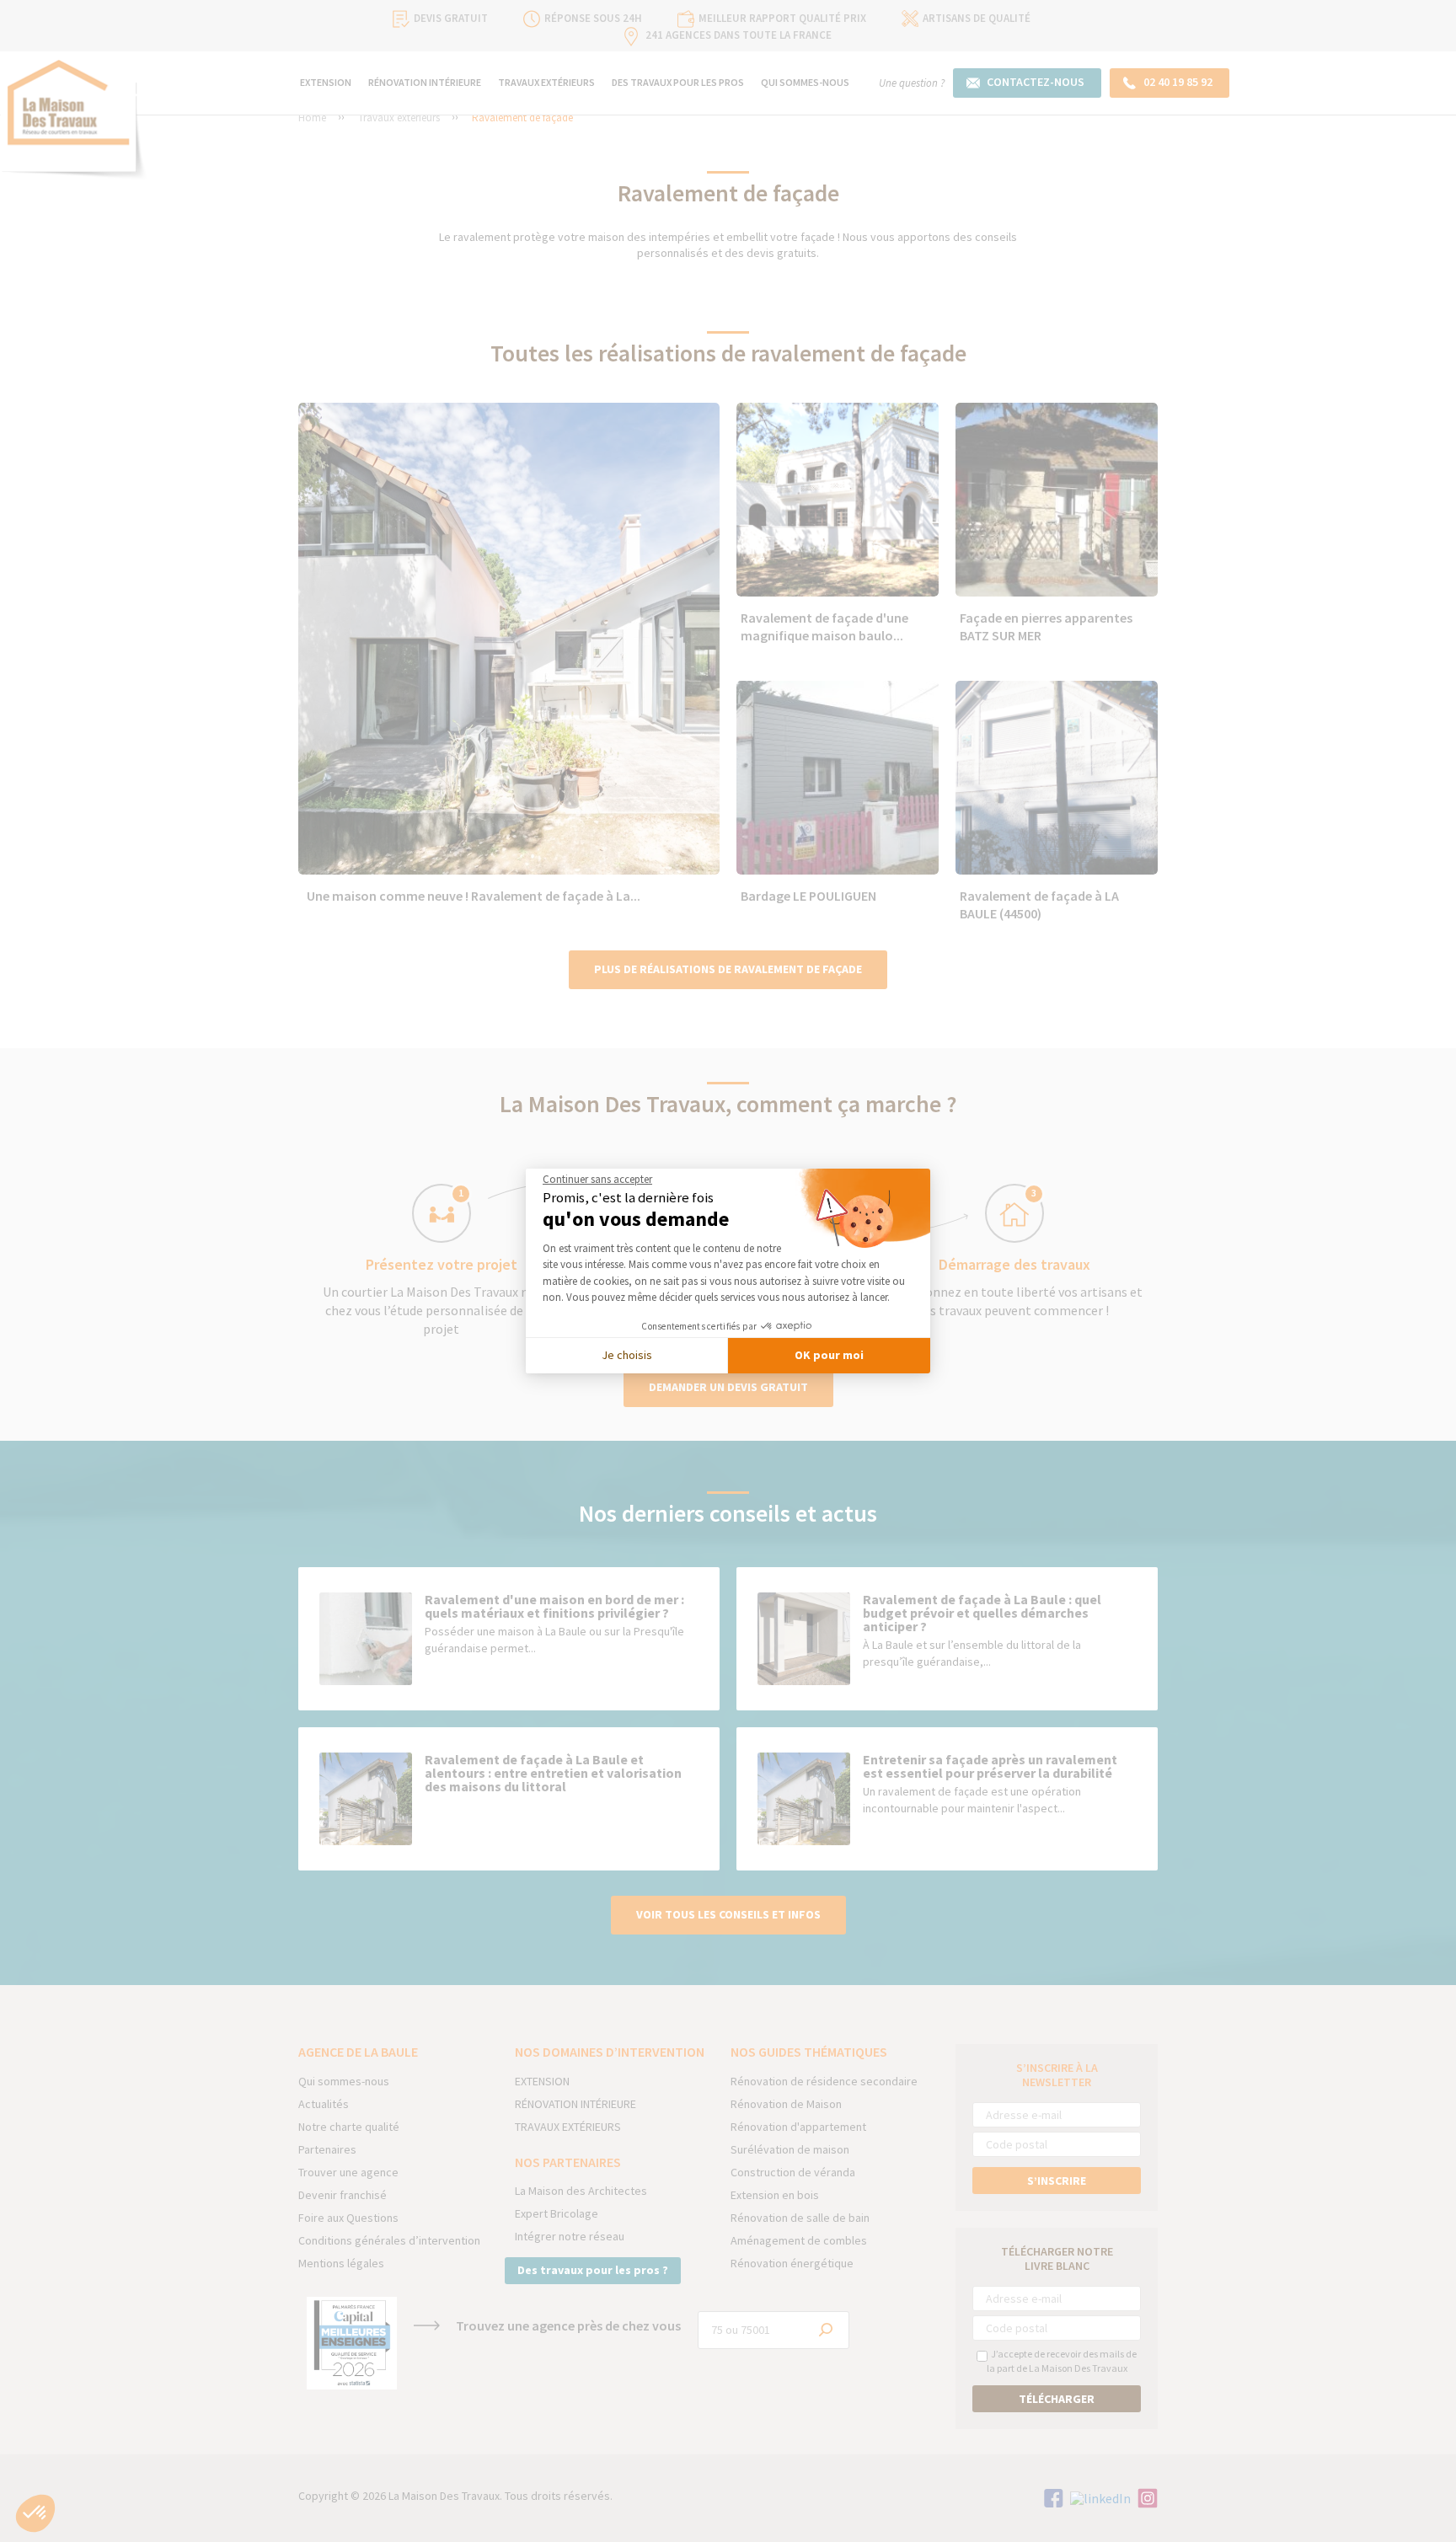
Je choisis (627, 1355)
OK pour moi (829, 1355)
